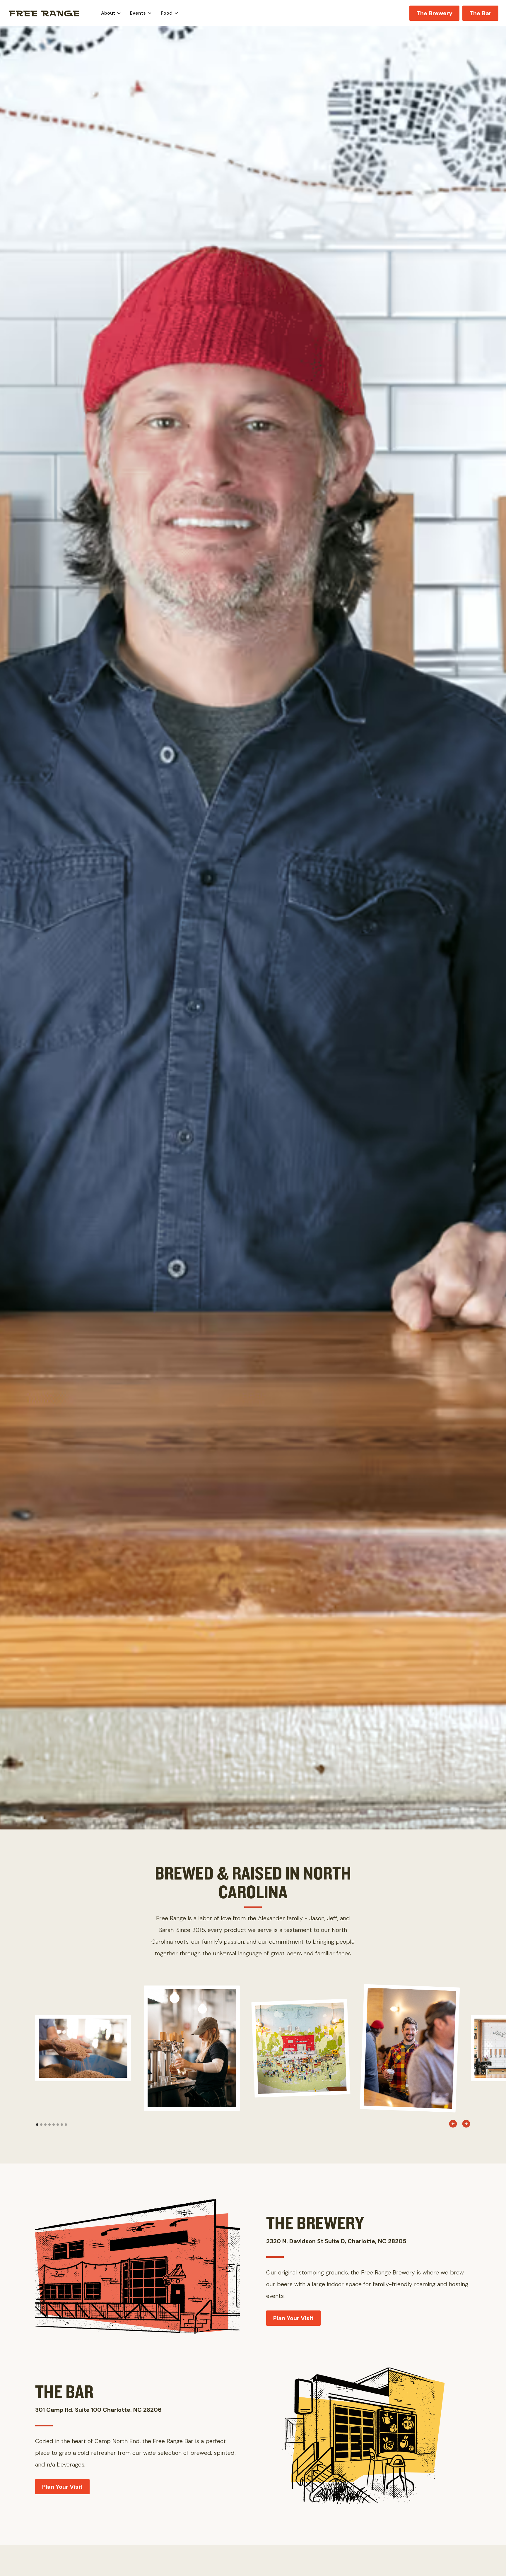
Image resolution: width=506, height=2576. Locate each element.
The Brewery (434, 13)
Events (138, 13)
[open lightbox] (83, 2048)
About (108, 13)
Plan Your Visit (293, 2318)
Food (167, 13)
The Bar (480, 13)
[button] (111, 13)
